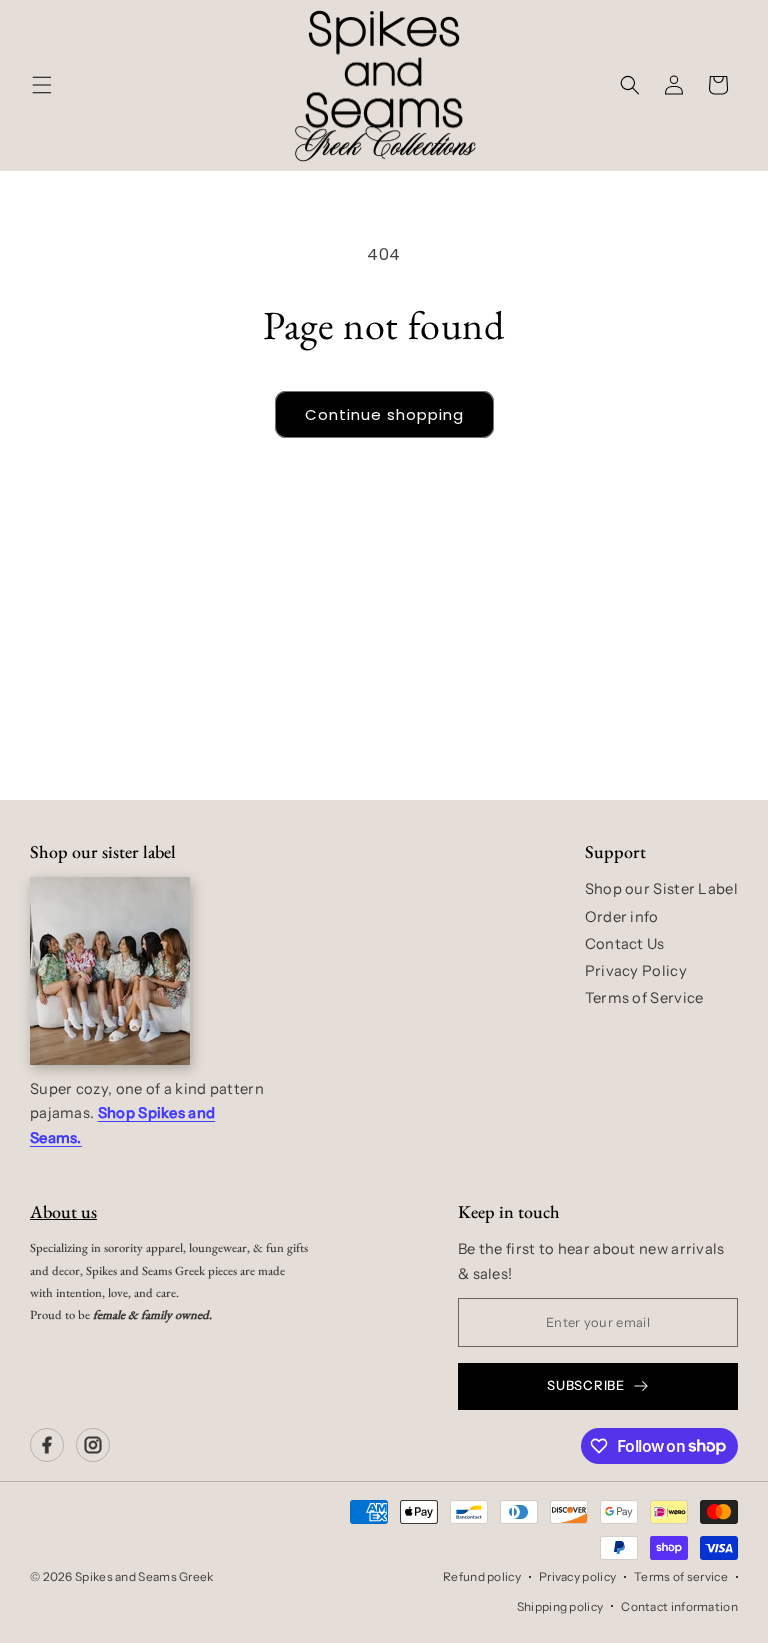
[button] (42, 85)
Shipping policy (560, 1606)
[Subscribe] (541, 722)
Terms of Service (644, 998)
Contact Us (625, 944)
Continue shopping (384, 414)
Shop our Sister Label (661, 889)
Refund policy (482, 1576)
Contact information (679, 1606)
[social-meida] (47, 1445)
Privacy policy (577, 1576)
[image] (110, 971)
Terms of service (681, 1576)
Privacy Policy (636, 971)
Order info (622, 917)
